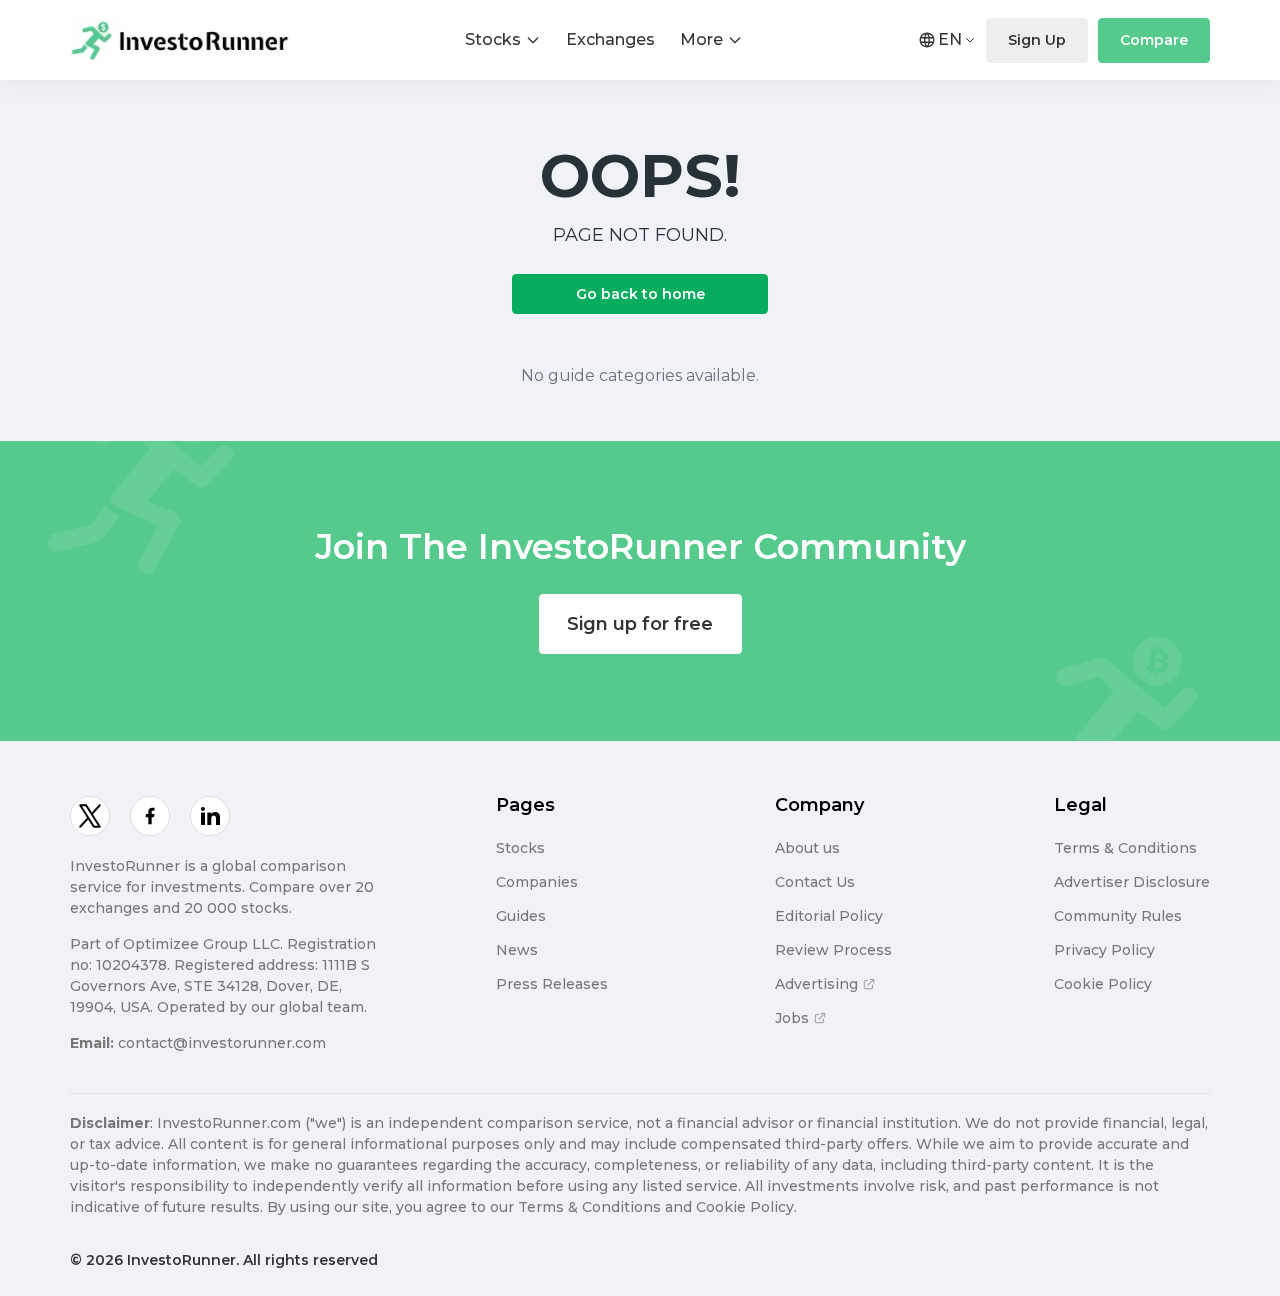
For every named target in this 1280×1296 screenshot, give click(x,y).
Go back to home (640, 294)
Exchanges (610, 39)
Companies (537, 882)
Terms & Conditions (1125, 848)
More (701, 39)
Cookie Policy (1103, 984)
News (517, 950)
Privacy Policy (1104, 950)
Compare (1154, 40)
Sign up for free (640, 624)
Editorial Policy (829, 916)
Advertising (816, 984)
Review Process (833, 950)
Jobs (792, 1018)
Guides (521, 916)
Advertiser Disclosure (1132, 882)
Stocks (493, 39)
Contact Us (815, 882)
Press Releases (552, 984)
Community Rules (1118, 916)
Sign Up (1037, 40)
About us (807, 848)
